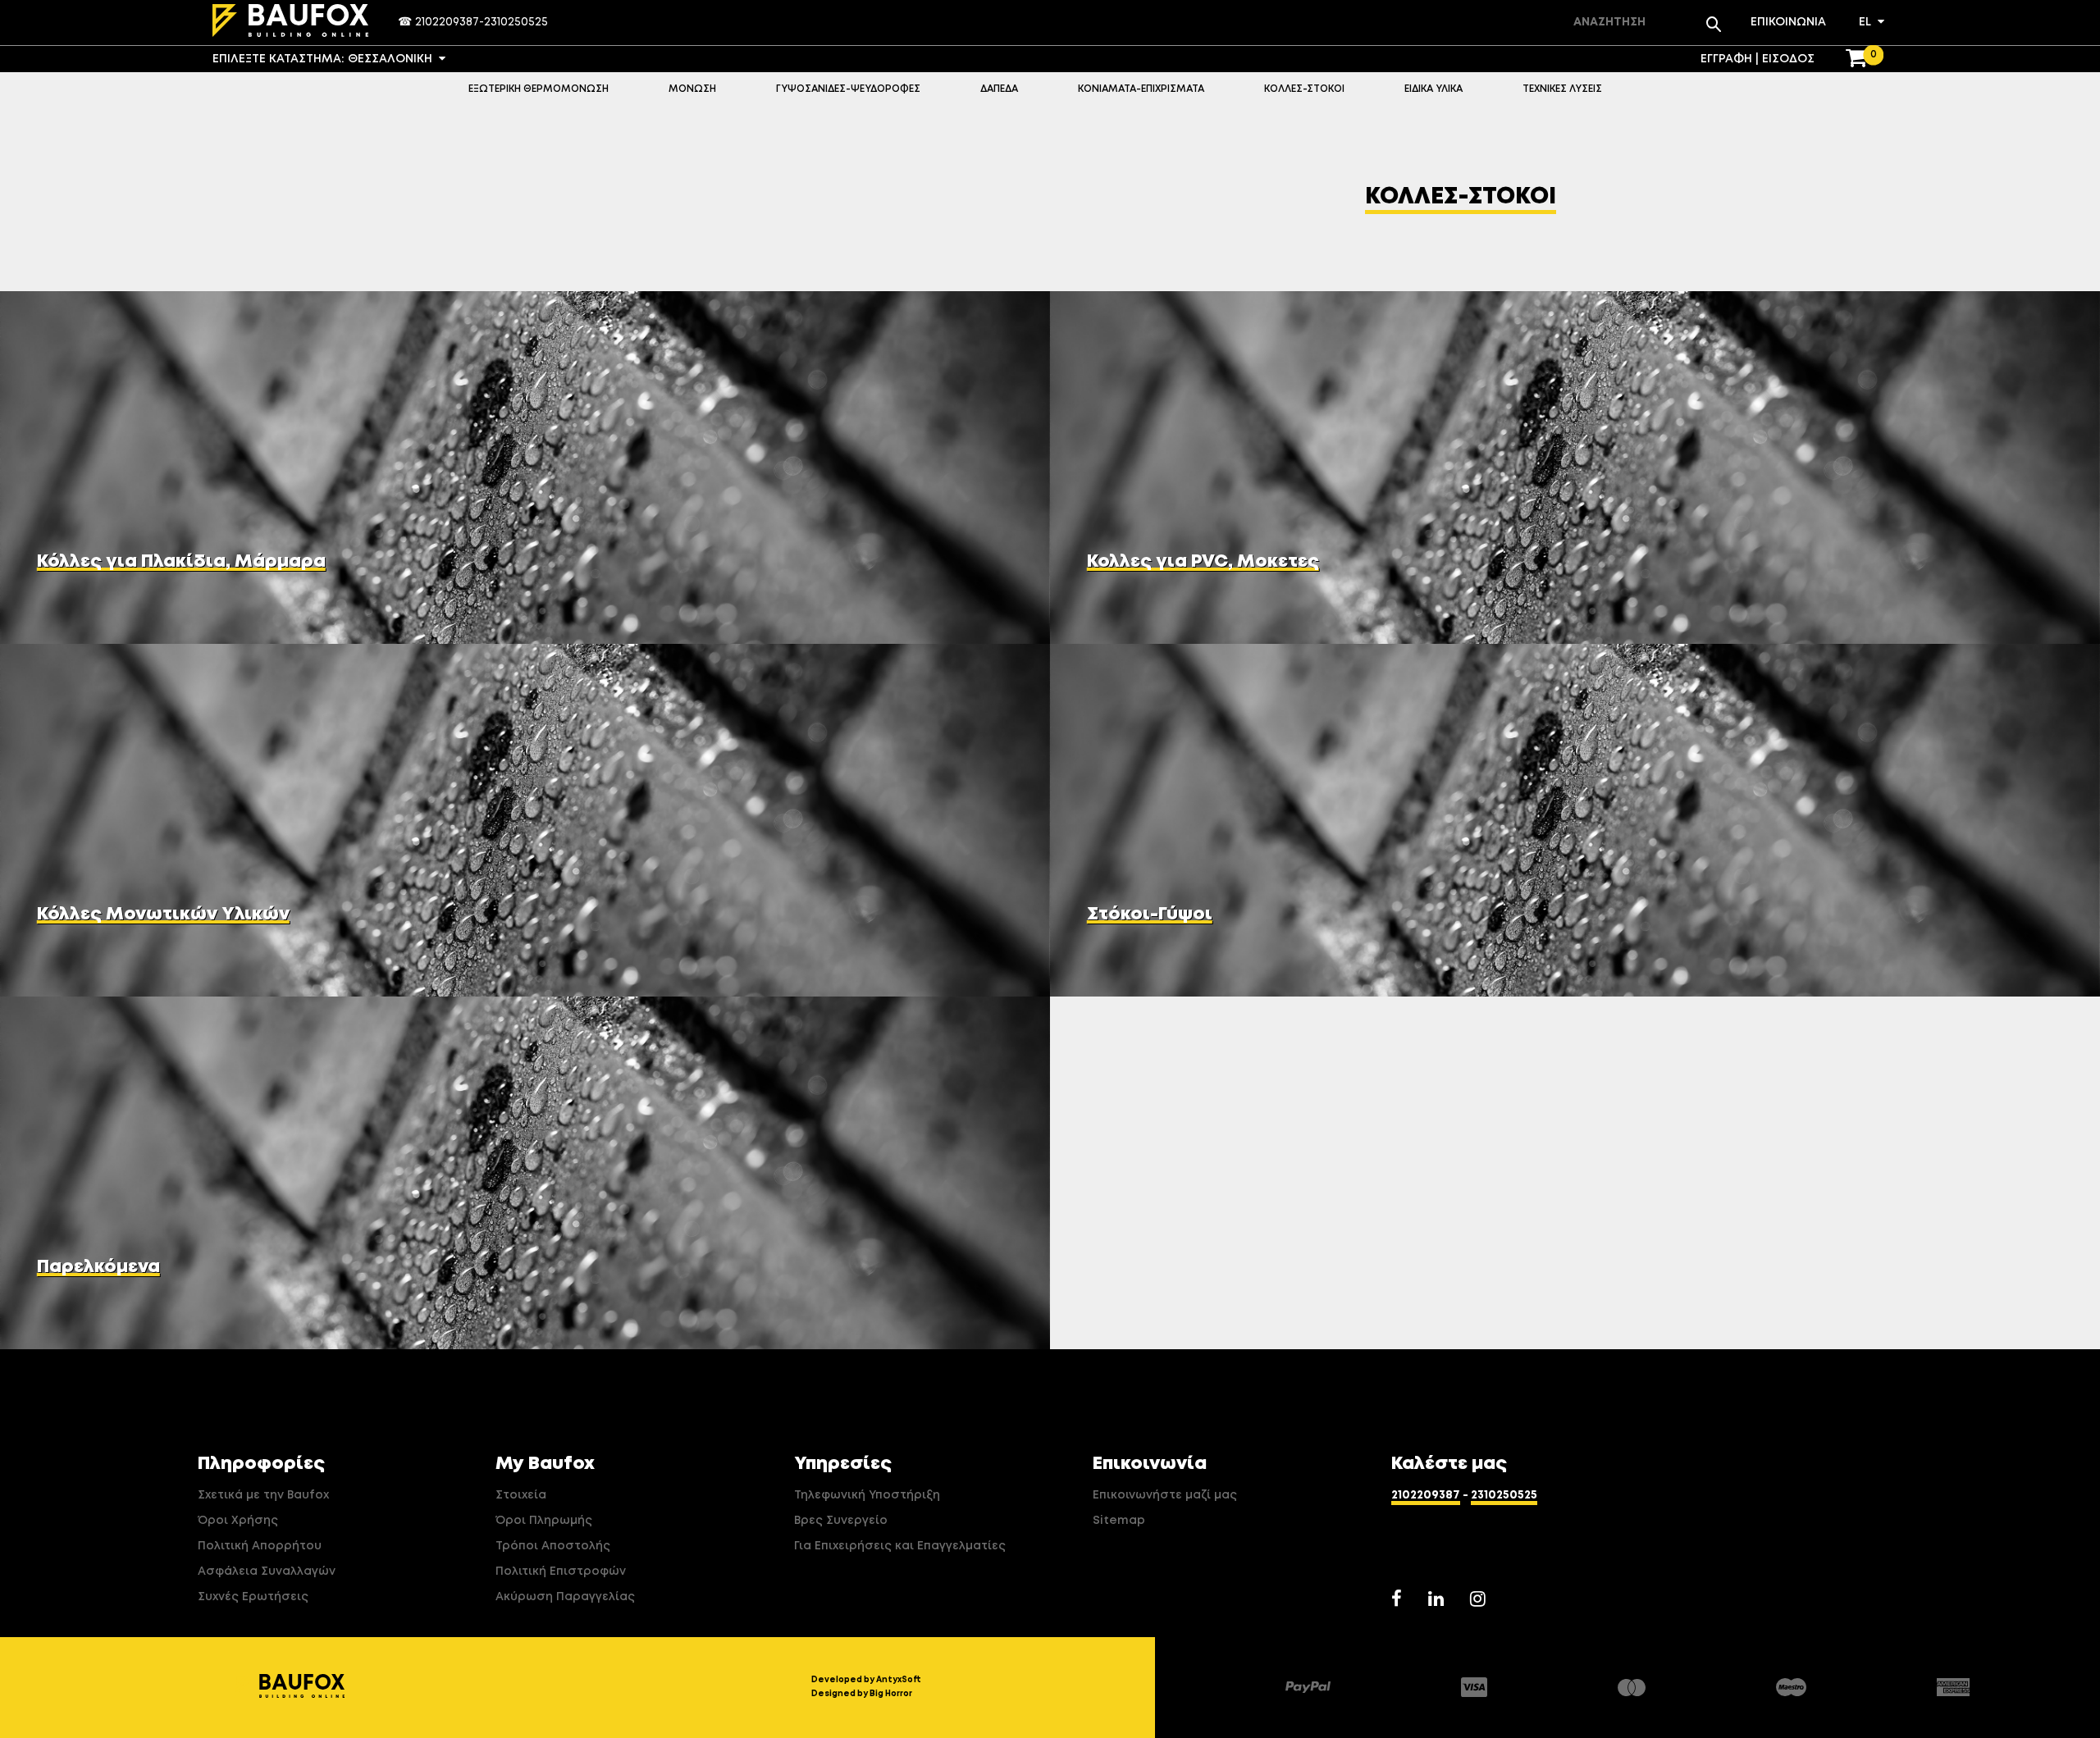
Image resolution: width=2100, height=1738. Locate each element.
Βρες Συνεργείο (841, 1521)
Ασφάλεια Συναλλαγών (267, 1571)
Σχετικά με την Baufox (263, 1495)
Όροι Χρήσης (238, 1521)
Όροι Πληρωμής (544, 1521)
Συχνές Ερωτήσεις (253, 1597)
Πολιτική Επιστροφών (561, 1571)
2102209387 (447, 22)
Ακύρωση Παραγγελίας (565, 1597)
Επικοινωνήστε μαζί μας (1165, 1495)
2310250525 (516, 22)
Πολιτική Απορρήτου (260, 1546)
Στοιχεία (521, 1495)
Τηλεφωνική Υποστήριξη (867, 1495)
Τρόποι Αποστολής (553, 1546)
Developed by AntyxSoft (866, 1680)
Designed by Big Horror (862, 1694)
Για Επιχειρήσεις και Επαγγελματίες (900, 1546)
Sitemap (1119, 1521)
